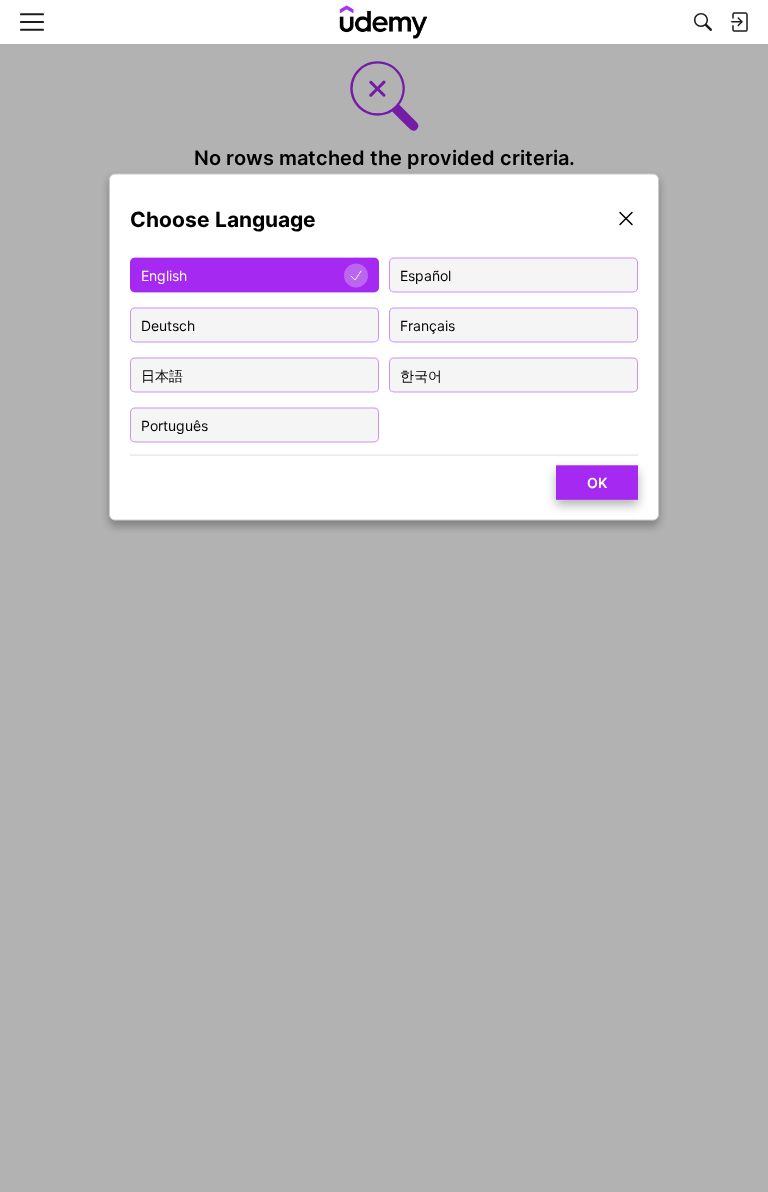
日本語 (162, 374)
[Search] (703, 22)
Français (427, 324)
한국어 (421, 374)
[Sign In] (739, 22)
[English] (384, 22)
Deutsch (168, 324)
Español (425, 274)
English (164, 274)
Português (174, 424)
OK (597, 482)
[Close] (626, 220)
